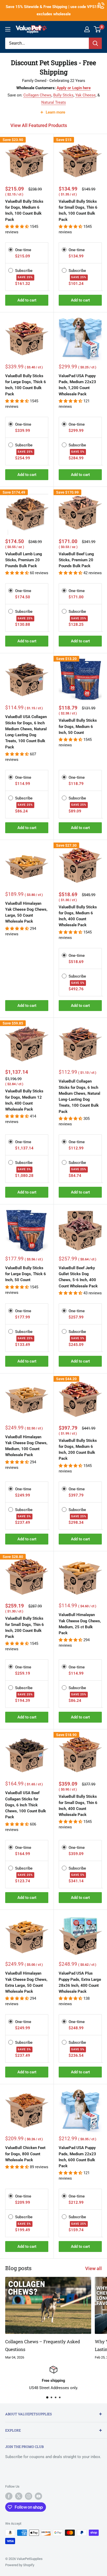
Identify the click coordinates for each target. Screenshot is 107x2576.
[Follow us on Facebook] (9, 2496)
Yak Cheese (85, 95)
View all (93, 2268)
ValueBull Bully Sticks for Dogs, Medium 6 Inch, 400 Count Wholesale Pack (78, 916)
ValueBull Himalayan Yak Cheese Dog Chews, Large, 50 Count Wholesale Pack (26, 913)
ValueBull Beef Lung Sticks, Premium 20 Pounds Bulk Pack (76, 560)
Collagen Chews (37, 95)
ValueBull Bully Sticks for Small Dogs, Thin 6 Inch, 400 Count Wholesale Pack (78, 1806)
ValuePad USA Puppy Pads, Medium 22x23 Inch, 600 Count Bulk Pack (77, 2157)
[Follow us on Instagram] (29, 2496)
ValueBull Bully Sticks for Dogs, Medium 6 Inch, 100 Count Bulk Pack (24, 210)
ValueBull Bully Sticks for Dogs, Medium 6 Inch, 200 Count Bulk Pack (78, 1450)
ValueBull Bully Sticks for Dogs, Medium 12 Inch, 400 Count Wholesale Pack (24, 1100)
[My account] (87, 29)
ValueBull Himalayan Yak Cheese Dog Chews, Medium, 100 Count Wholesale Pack (26, 1446)
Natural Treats (54, 102)
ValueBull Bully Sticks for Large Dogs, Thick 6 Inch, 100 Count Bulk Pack (26, 385)
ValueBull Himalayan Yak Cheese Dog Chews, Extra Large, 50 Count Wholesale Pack (26, 1982)
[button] (18, 227)
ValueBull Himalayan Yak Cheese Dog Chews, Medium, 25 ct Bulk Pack (80, 1624)
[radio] (11, 250)
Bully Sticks (63, 95)
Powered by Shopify (20, 2565)
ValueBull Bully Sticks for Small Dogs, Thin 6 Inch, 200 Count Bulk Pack (25, 1627)
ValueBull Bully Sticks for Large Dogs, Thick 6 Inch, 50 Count (26, 1274)
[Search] (95, 43)
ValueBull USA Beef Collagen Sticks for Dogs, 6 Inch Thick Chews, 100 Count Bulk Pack (26, 1805)
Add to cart (27, 300)
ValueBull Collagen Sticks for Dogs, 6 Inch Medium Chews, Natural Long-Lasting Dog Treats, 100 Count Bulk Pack (79, 1096)
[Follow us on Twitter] (19, 2496)
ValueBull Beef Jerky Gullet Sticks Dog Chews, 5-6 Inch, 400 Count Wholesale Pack (78, 1277)
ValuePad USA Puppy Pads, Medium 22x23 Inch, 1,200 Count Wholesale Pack (77, 385)
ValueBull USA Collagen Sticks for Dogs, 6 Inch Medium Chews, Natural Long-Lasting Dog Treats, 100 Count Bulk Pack (26, 732)
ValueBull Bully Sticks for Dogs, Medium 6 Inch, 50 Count (78, 727)
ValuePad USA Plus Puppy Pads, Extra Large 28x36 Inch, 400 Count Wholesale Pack (80, 1982)
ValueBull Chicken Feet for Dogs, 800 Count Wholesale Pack (25, 2154)
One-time (23, 250)
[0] (98, 29)
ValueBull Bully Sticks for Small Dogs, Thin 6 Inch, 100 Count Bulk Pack (78, 210)
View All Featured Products (39, 125)
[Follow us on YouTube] (38, 2496)
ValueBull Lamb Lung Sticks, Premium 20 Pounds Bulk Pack (24, 560)
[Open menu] (8, 29)
